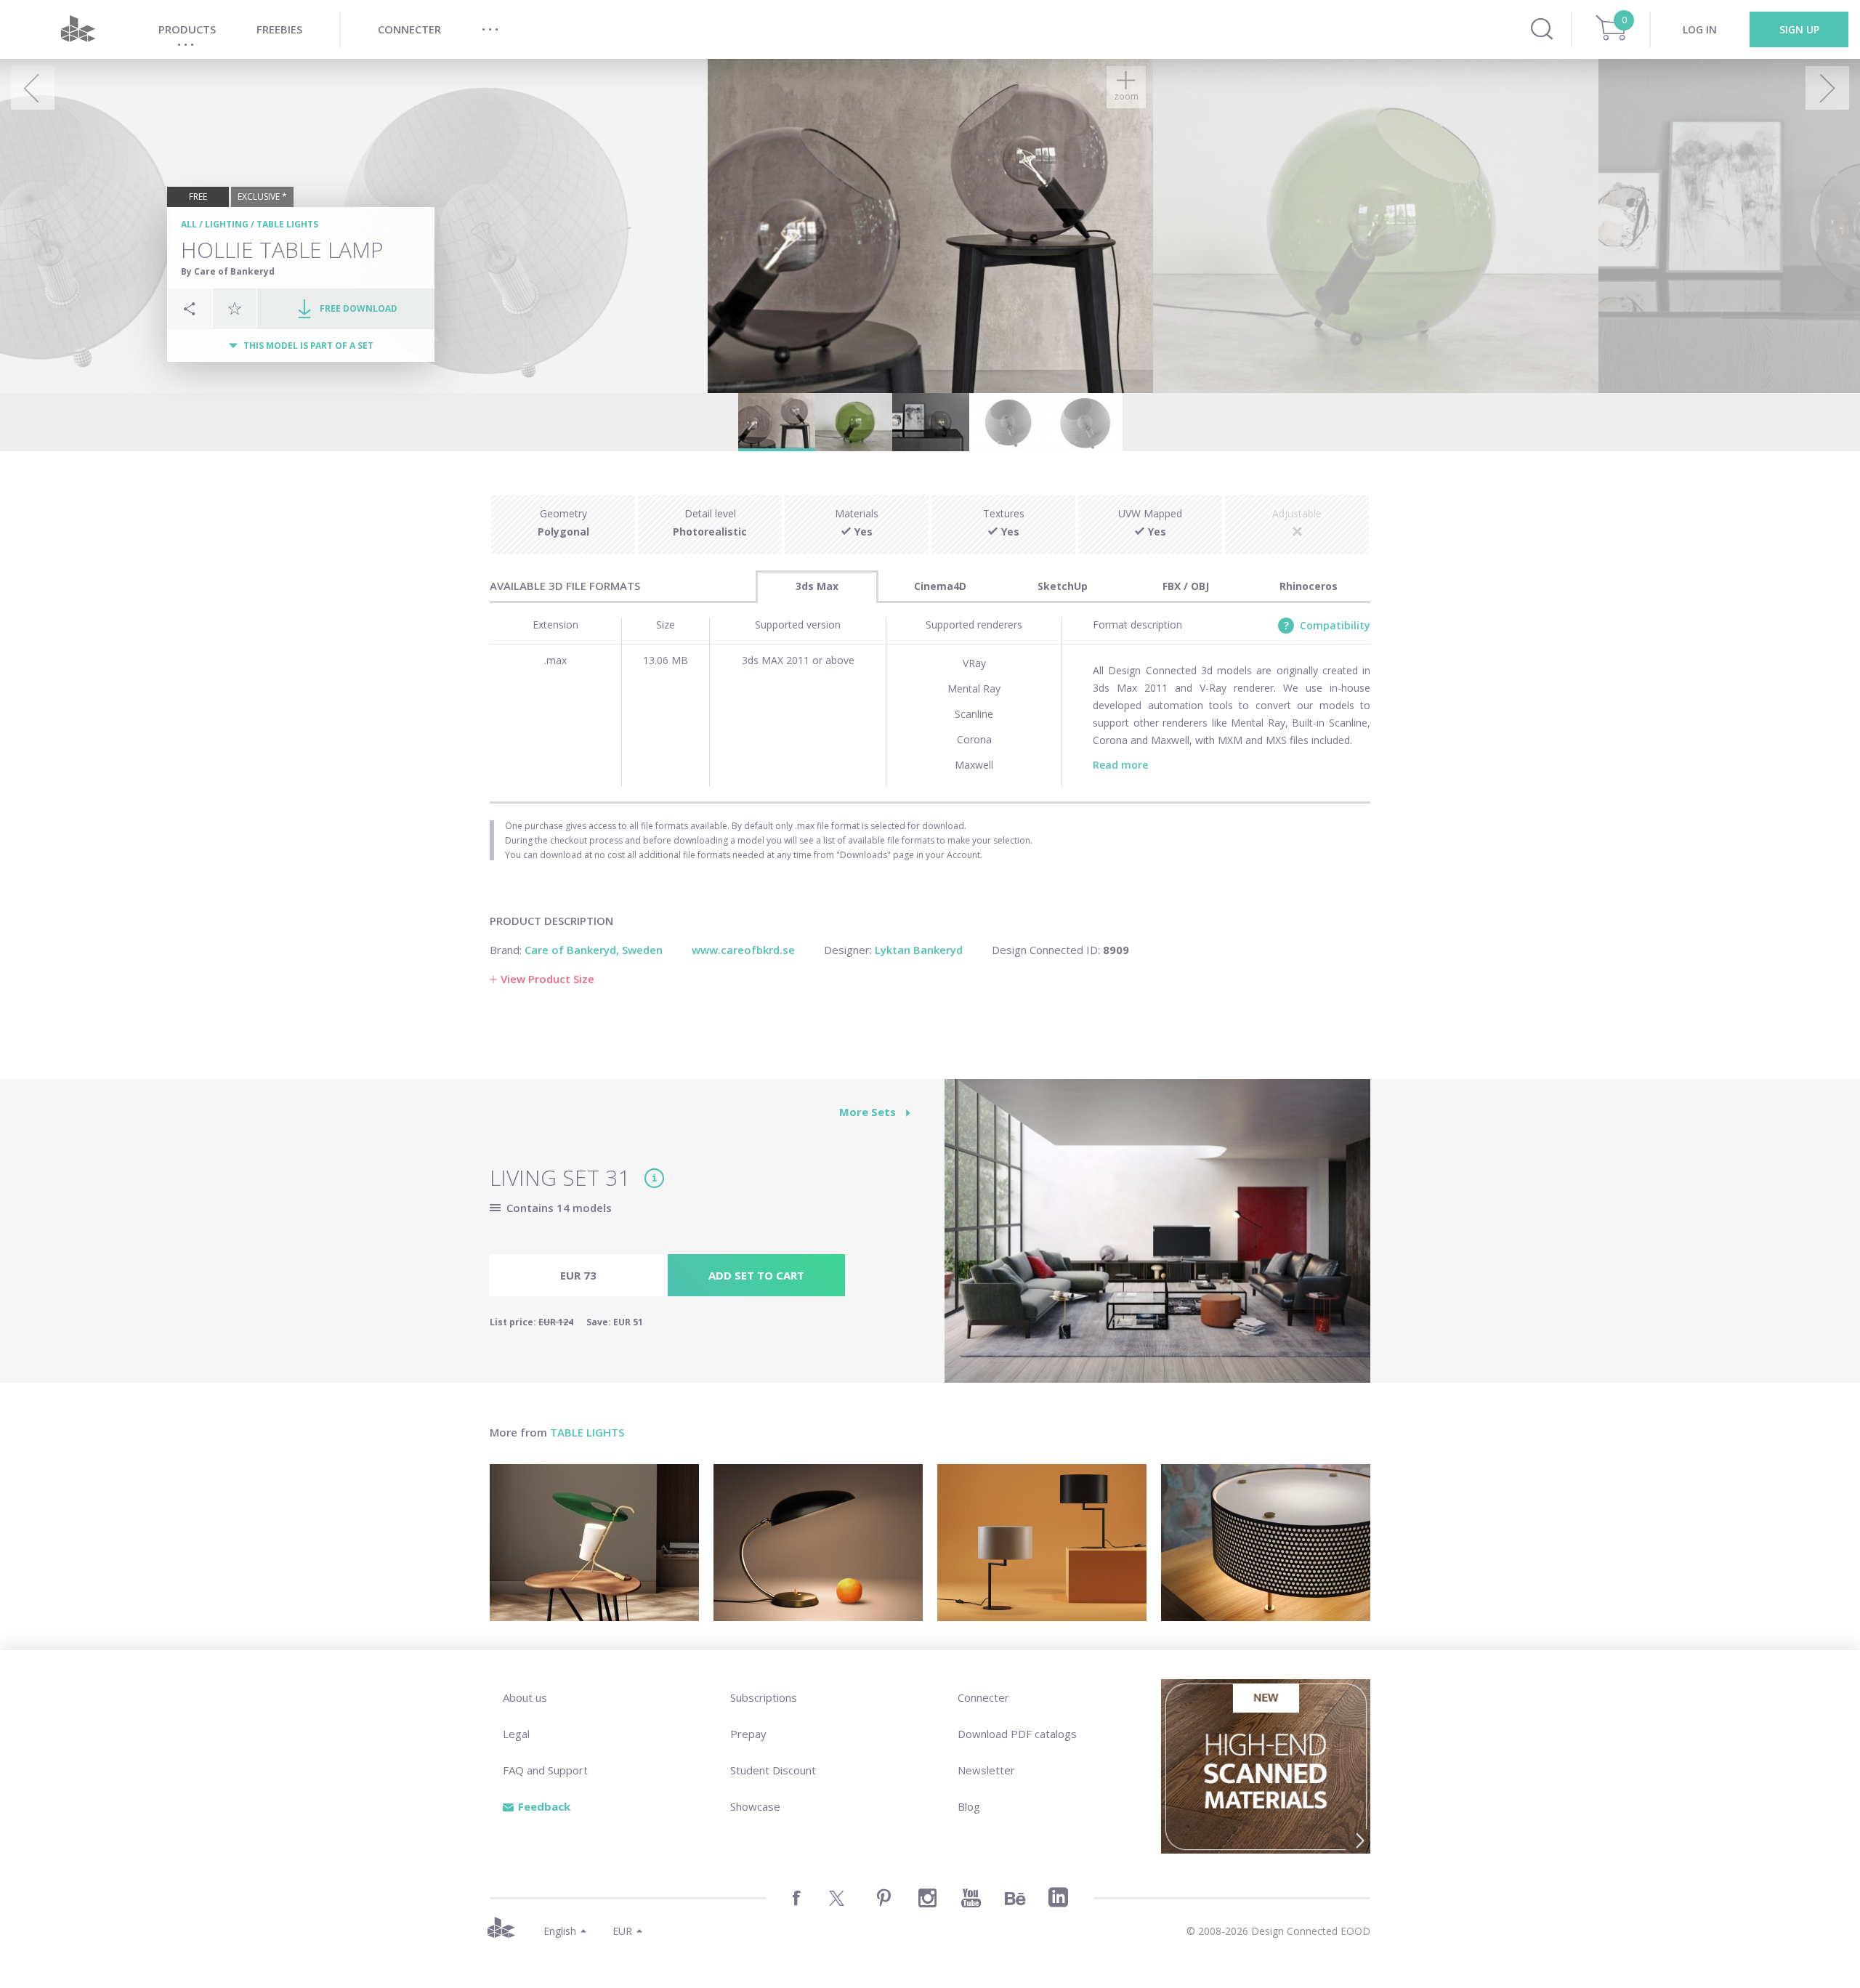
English (560, 1931)
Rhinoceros (1309, 586)
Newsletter (986, 1770)
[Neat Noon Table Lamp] (1042, 1543)
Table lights (287, 224)
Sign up (1799, 29)
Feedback (544, 1806)
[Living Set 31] (1157, 1239)
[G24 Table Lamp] (594, 1543)
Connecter (983, 1697)
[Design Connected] (78, 29)
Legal (516, 1734)
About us (525, 1697)
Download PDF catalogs (1017, 1734)
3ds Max (817, 586)
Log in (1700, 29)
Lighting (227, 224)
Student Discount (773, 1770)
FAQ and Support (545, 1770)
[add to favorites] (235, 308)
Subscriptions (764, 1697)
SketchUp (1063, 586)
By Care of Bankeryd (228, 271)
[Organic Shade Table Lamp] (818, 1543)
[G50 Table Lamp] (1266, 1543)
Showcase (755, 1806)
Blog (969, 1806)
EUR (622, 1931)
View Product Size (547, 979)
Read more (1120, 765)
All (189, 224)
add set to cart (756, 1275)
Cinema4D (940, 586)
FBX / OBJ (1186, 586)
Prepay (748, 1734)
